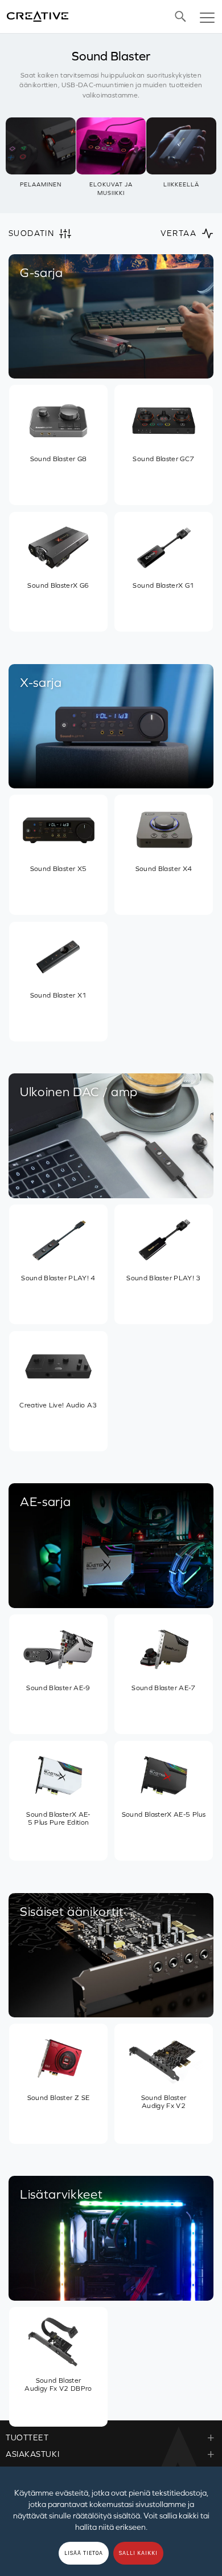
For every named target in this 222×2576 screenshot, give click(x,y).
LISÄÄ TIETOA (84, 2553)
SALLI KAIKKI (138, 2553)
